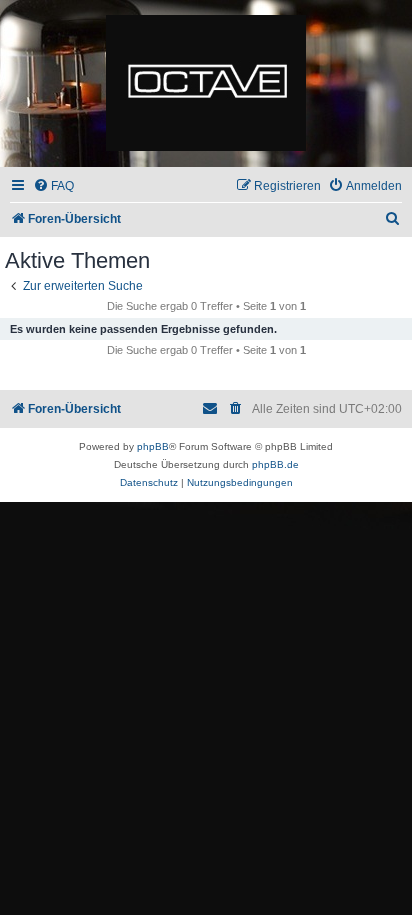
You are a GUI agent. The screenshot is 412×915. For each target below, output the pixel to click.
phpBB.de (275, 464)
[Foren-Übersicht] (206, 84)
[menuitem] (53, 186)
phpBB (153, 446)
